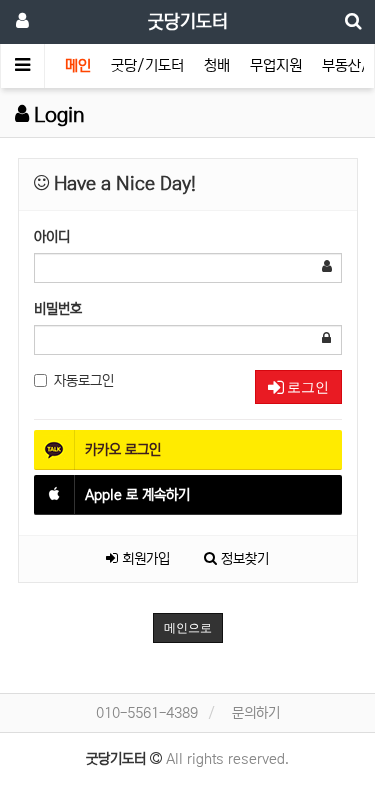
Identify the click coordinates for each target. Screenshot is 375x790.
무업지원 (276, 65)
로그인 (306, 387)
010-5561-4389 (147, 713)
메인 (78, 65)
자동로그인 (84, 381)
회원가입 (144, 559)
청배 (217, 65)
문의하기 (256, 713)
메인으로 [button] (188, 628)
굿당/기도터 (147, 65)
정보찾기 (243, 559)
